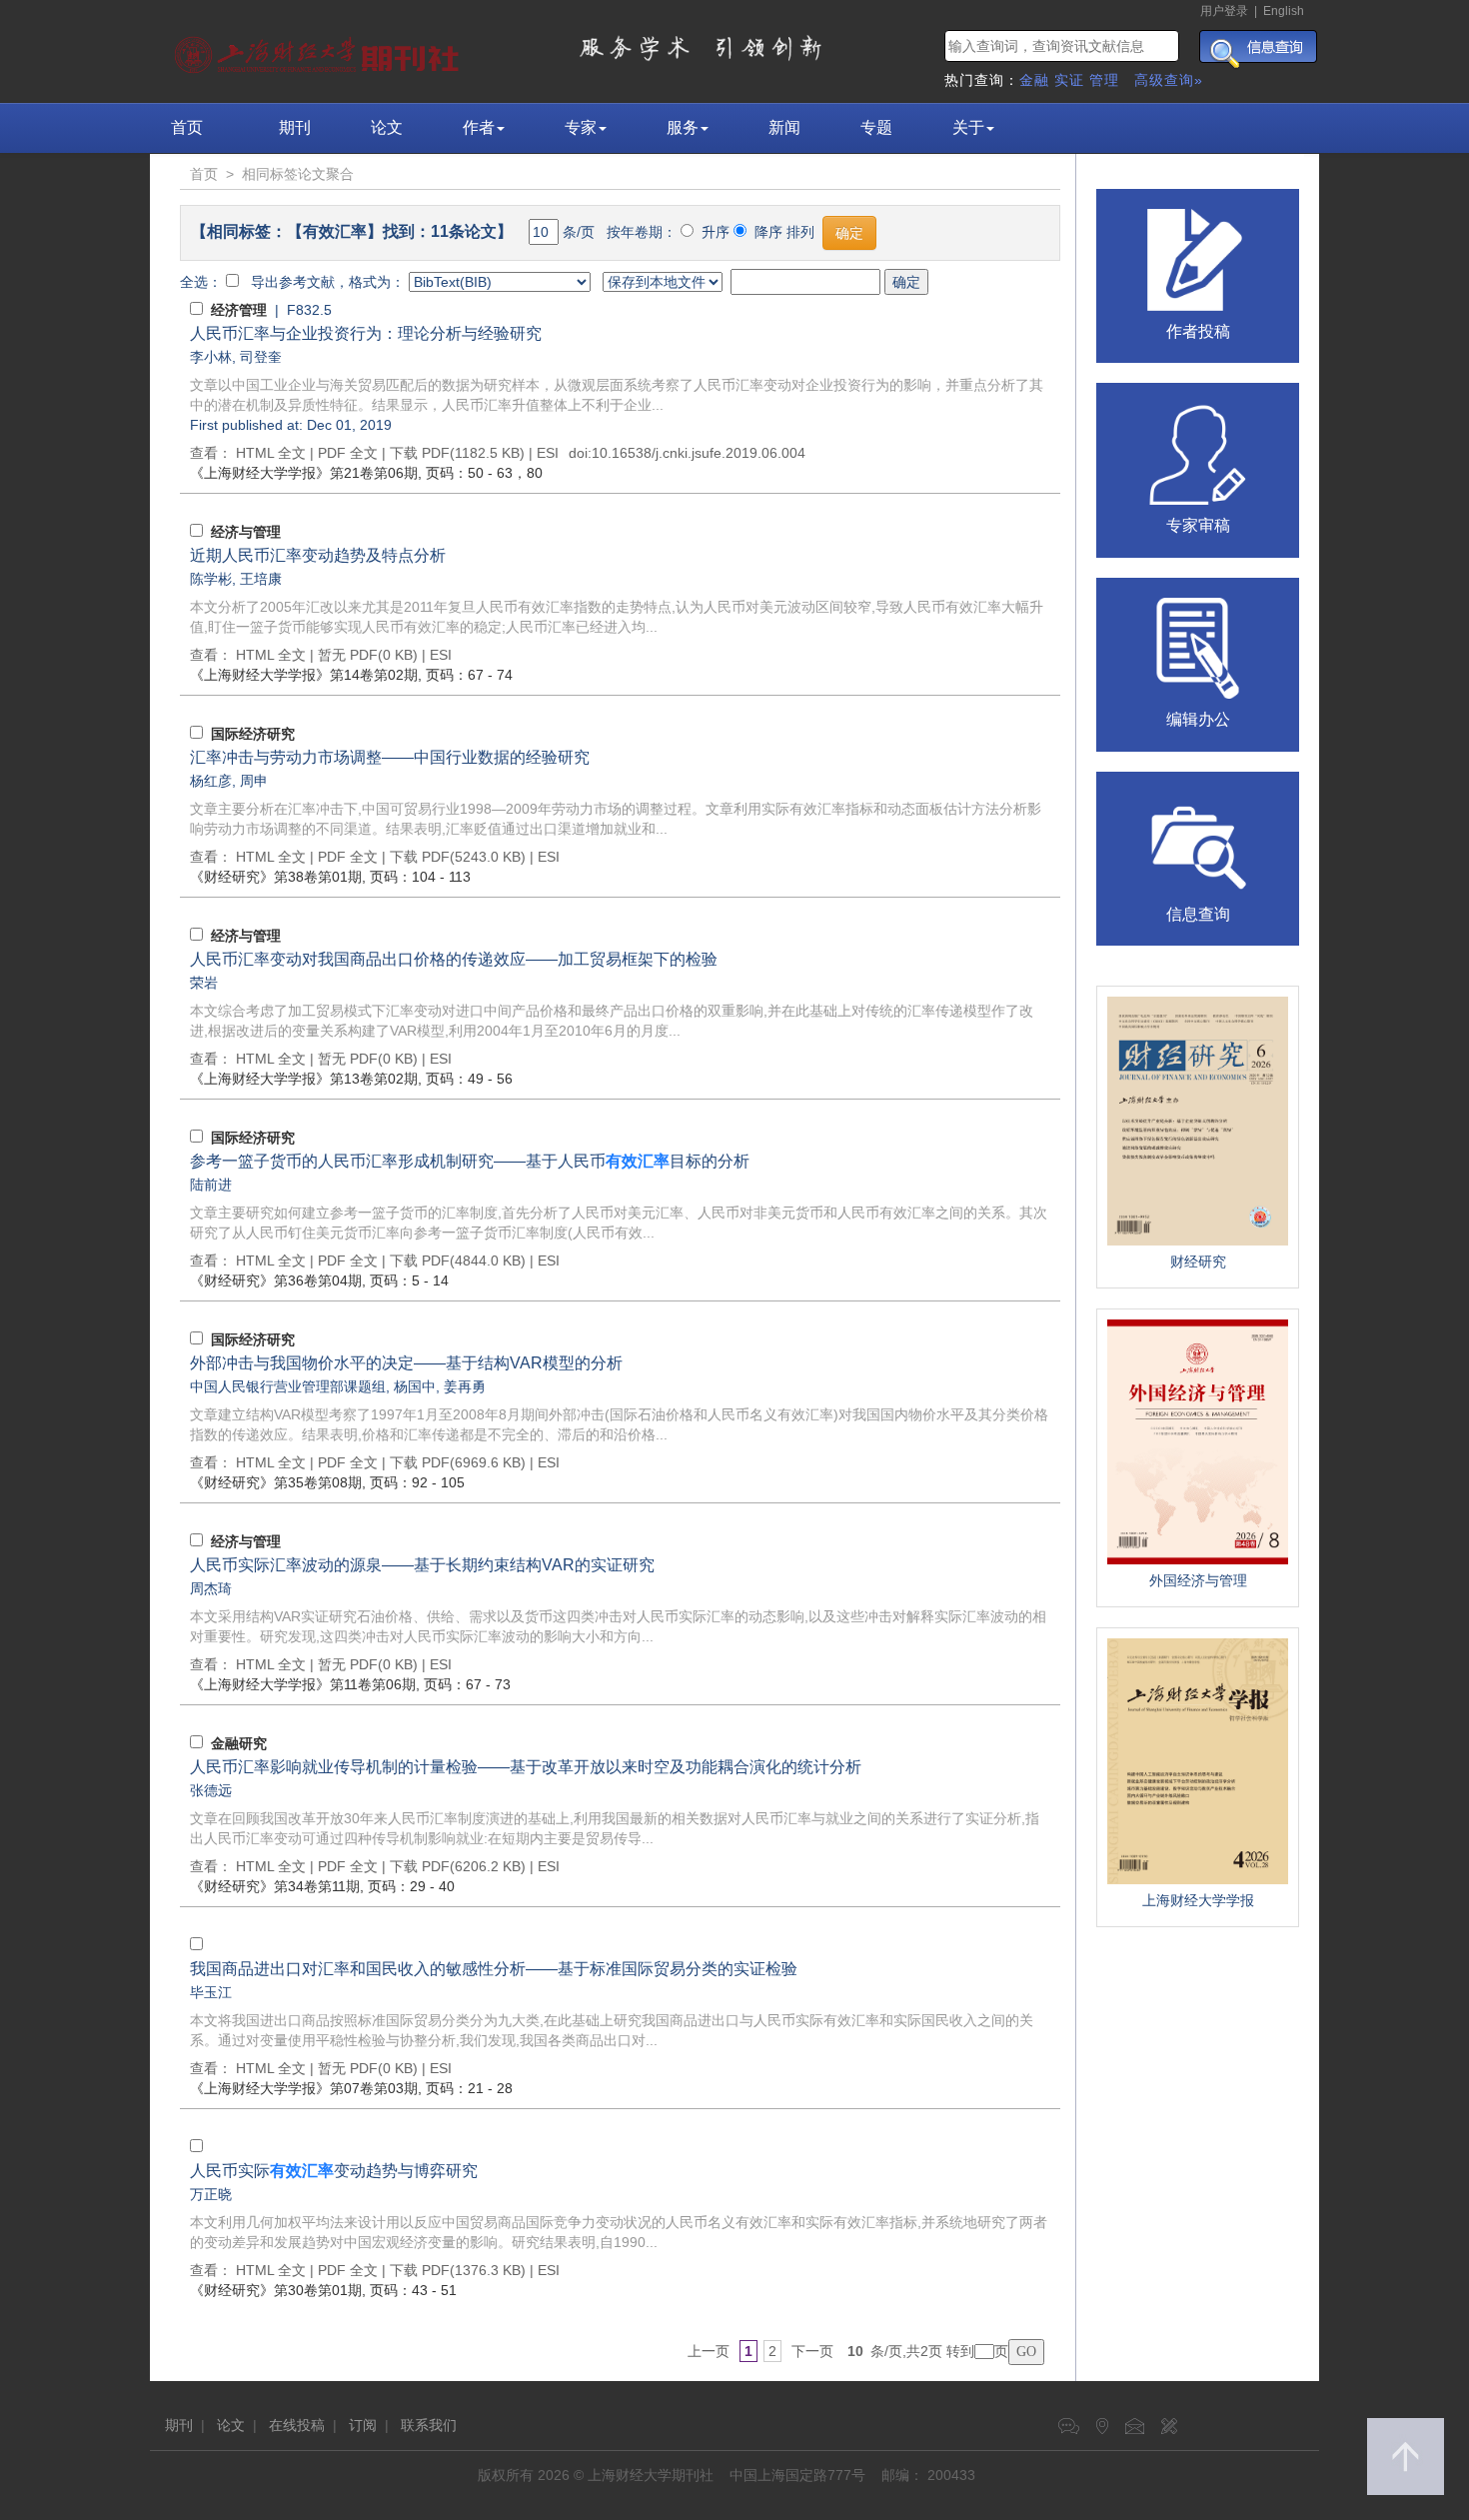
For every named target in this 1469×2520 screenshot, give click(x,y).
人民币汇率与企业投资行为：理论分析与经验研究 (366, 333)
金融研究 (239, 1743)
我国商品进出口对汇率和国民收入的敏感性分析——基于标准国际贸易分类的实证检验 (494, 1969)
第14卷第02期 (304, 675)
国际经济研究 (253, 734)
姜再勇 (465, 1386)
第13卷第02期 (304, 1079)
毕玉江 (211, 1992)
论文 (387, 127)
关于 (968, 127)
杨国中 (415, 1386)
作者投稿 (1198, 331)
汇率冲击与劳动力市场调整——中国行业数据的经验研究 (390, 757)
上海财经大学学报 (1198, 1900)
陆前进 (211, 1185)
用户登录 (1224, 11)
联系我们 (429, 2425)
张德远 (211, 1790)
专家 (581, 127)
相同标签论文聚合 (298, 174)
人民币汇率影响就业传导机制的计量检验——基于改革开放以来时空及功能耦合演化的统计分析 (526, 1767)
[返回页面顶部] (1406, 2457)
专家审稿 (1198, 525)
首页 (187, 127)
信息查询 (1198, 914)
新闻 (784, 127)
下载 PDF (420, 453)
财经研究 (1198, 1261)
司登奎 (261, 357)
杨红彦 (211, 781)
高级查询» (1169, 80)
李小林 (211, 357)
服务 (683, 127)
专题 (876, 127)
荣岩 (204, 983)
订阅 (363, 2425)
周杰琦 (211, 1588)
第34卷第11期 (275, 1886)
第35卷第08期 (276, 1482)
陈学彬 (211, 579)
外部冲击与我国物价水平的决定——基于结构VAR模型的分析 (406, 1363)
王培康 (261, 579)
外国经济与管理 (1198, 1580)
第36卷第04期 (276, 1280)
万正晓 (211, 2194)
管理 (1104, 80)
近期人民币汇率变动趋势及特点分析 (318, 555)
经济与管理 (246, 532)
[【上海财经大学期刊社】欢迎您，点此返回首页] (319, 50)
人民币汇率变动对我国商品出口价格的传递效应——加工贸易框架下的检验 (454, 959)
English (1284, 11)
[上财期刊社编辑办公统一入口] (1198, 647)
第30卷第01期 (276, 2290)
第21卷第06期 (304, 473)
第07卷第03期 (304, 2088)
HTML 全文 (271, 453)
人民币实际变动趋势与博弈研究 (334, 2171)
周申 (254, 781)
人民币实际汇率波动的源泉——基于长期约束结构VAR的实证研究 (422, 1565)
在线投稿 (297, 2425)
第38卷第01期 (276, 877)
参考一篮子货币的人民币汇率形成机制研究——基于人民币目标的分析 (470, 1161)
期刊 (295, 127)
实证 (1069, 80)
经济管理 (239, 310)
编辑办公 (1198, 719)
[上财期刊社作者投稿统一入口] (1198, 258)
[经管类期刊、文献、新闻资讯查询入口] (1198, 841)
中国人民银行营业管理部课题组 (288, 1386)
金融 (1034, 80)
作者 (479, 127)
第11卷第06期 (303, 1684)
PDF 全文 (348, 453)
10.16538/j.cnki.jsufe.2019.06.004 (699, 453)
